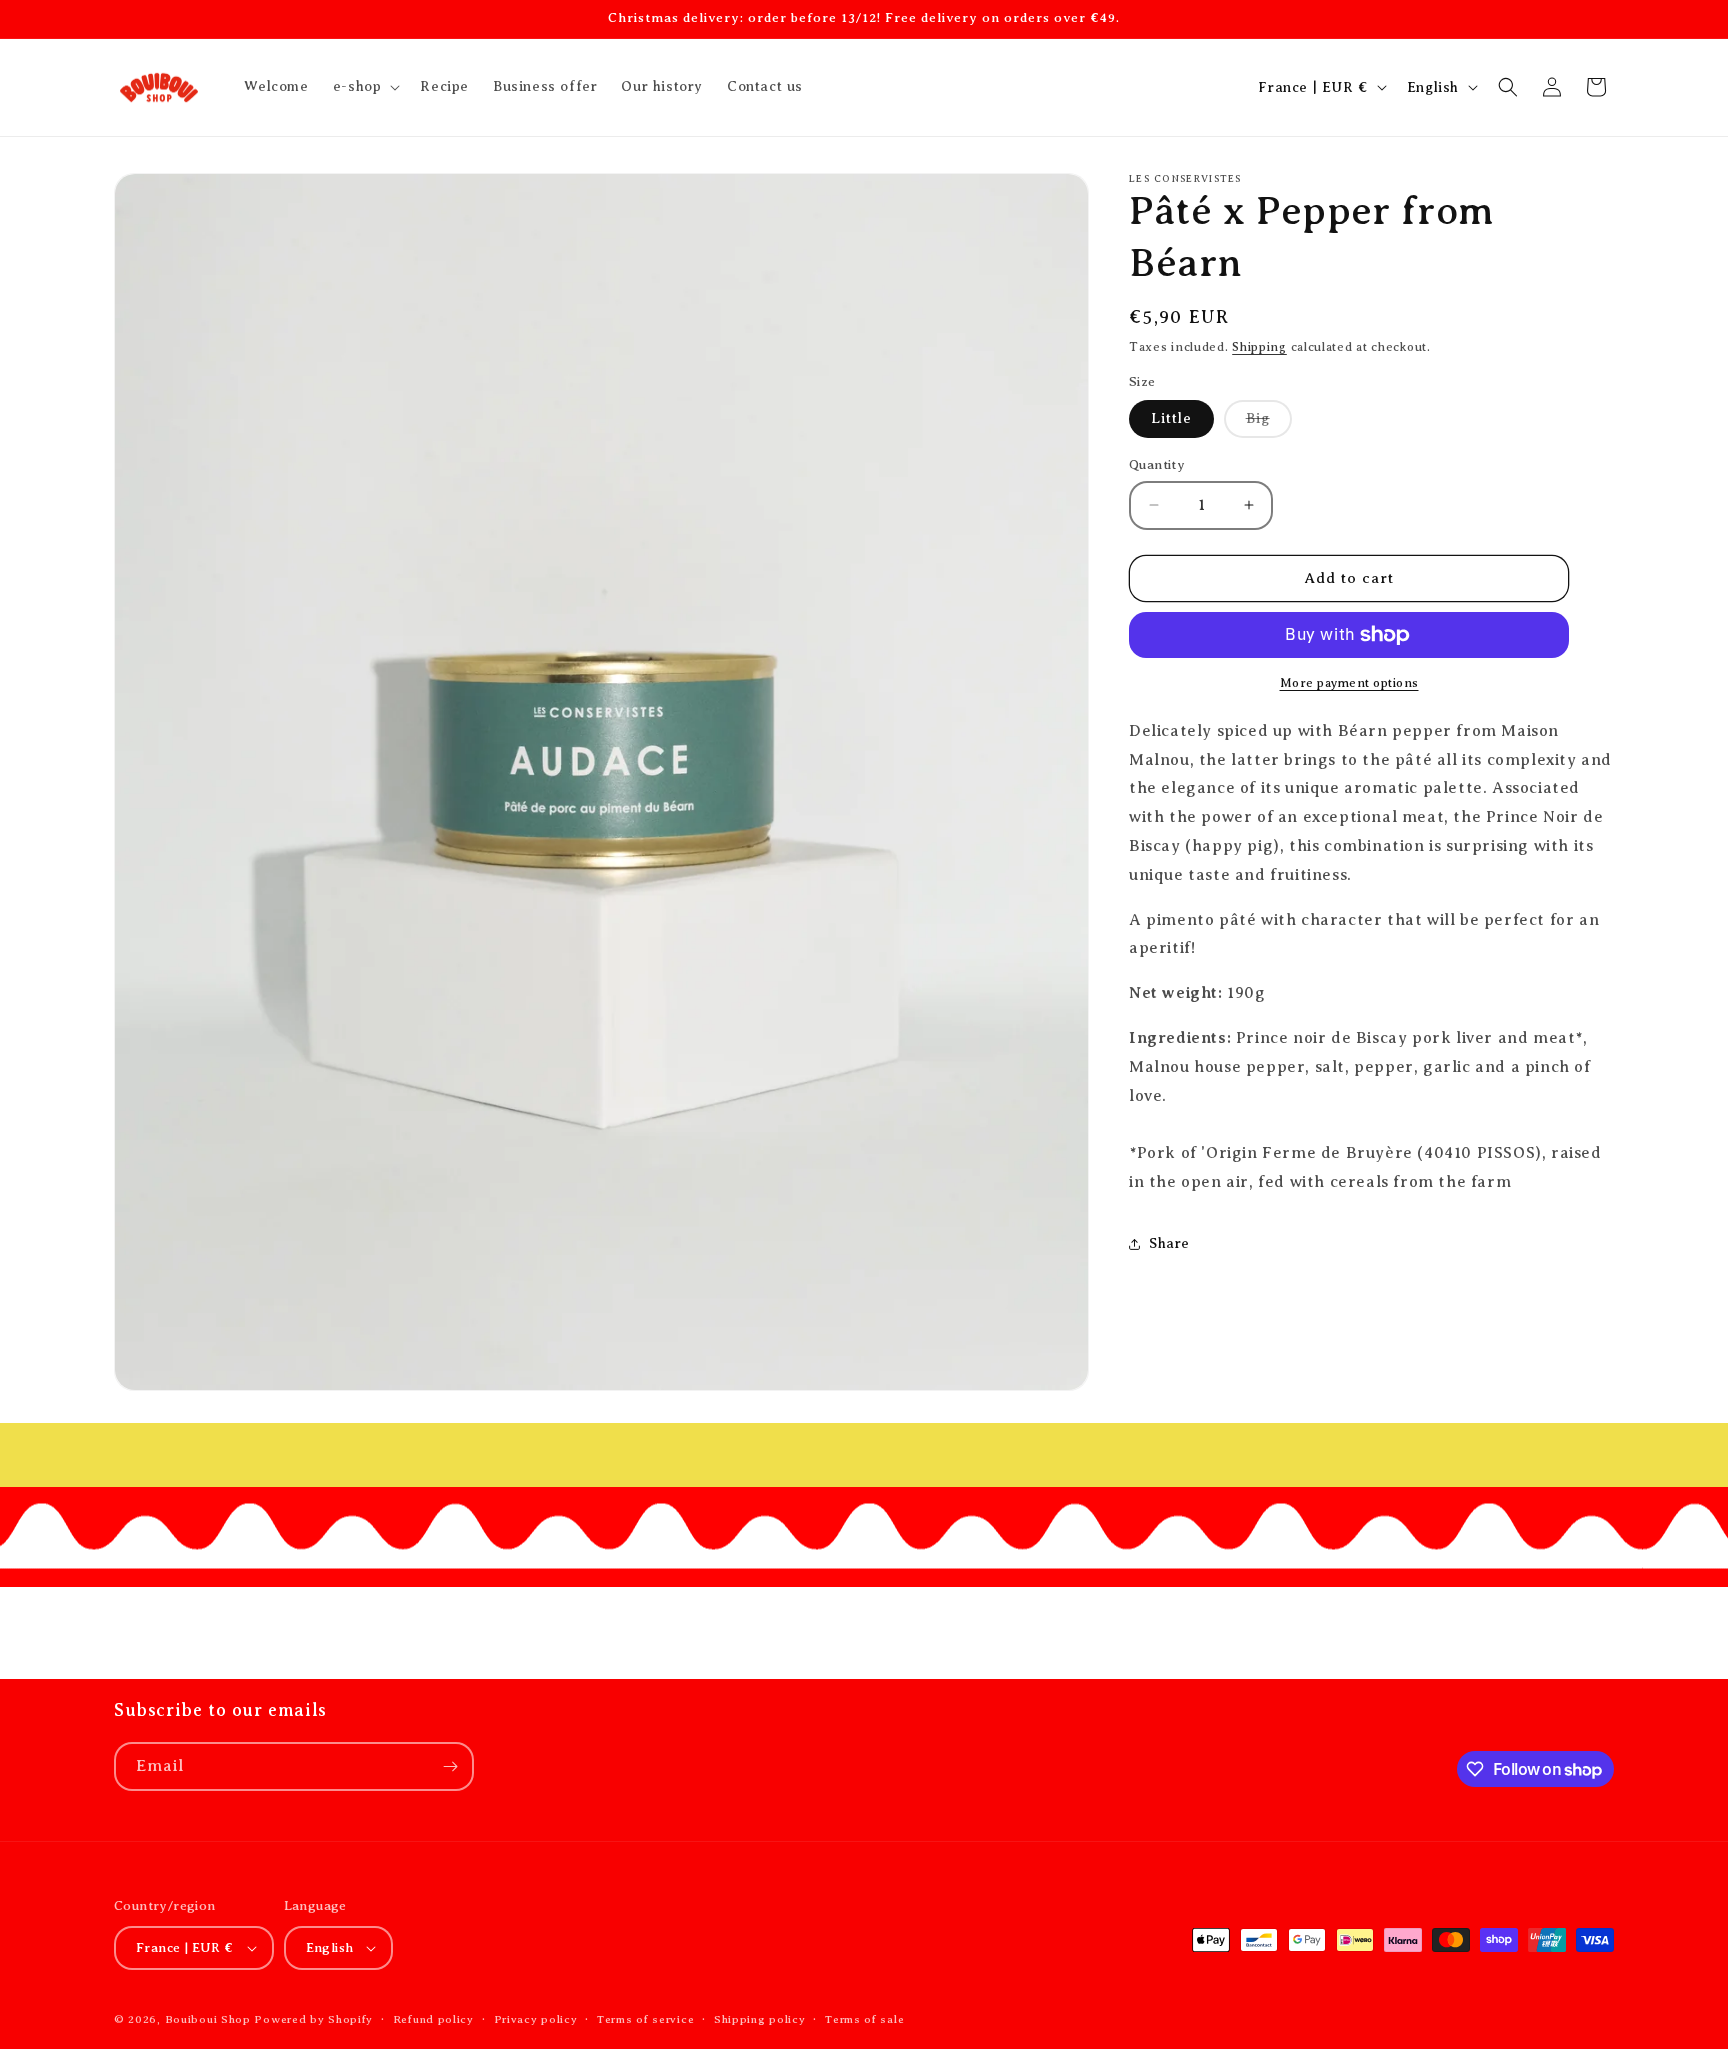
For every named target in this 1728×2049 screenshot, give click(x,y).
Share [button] (1169, 1243)
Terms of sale (864, 2018)
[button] (365, 87)
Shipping (1259, 347)
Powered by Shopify (313, 2019)
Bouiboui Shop (208, 2019)
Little (1171, 418)
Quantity (1157, 464)
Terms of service (645, 2018)
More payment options (1349, 683)
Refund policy (433, 2018)
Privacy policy (536, 2018)
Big (1269, 424)
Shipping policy (760, 2018)
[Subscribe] (450, 1766)
